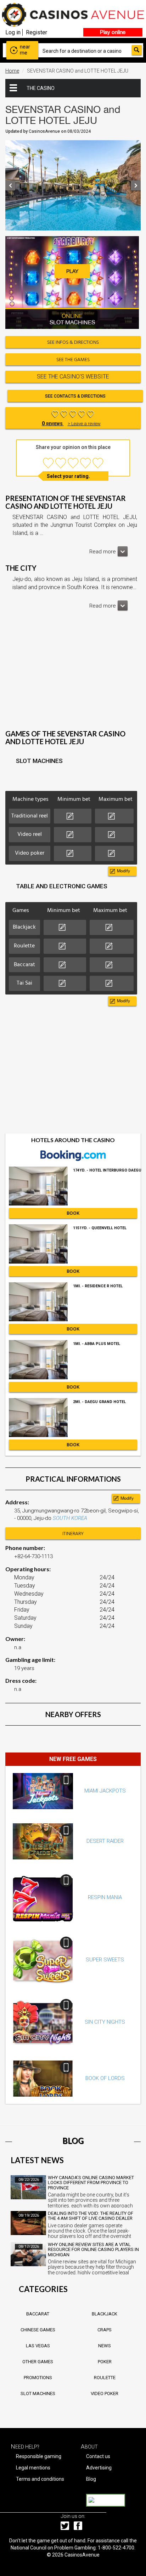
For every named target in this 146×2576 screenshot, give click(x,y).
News (105, 2346)
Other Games (38, 2362)
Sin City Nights (105, 2022)
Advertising (99, 2468)
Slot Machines (38, 2393)
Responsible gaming (39, 2456)
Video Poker (105, 2393)
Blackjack (105, 2314)
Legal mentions (33, 2468)
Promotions (38, 2378)
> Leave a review (84, 424)
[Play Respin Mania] (43, 1898)
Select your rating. (68, 476)
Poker (105, 2362)
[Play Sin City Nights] (43, 2022)
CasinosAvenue (82, 2555)
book (73, 1213)
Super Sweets (105, 1960)
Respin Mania (105, 1897)
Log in (13, 32)
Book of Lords (105, 2078)
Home (12, 71)
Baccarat (38, 2314)
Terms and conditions (40, 2479)
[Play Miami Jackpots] (43, 1791)
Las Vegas (38, 2346)
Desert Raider (105, 1841)
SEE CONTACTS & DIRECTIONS (75, 396)
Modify (123, 871)
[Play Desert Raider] (43, 1841)
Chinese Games (38, 2330)
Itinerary (73, 1534)
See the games (73, 360)
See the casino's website (73, 377)
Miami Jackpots (105, 1791)
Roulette (105, 2378)
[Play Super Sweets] (43, 1960)
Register (36, 32)
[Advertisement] (73, 675)
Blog (91, 2479)
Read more (103, 552)
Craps (105, 2330)
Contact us (98, 2456)
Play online (113, 32)
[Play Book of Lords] (43, 2079)
